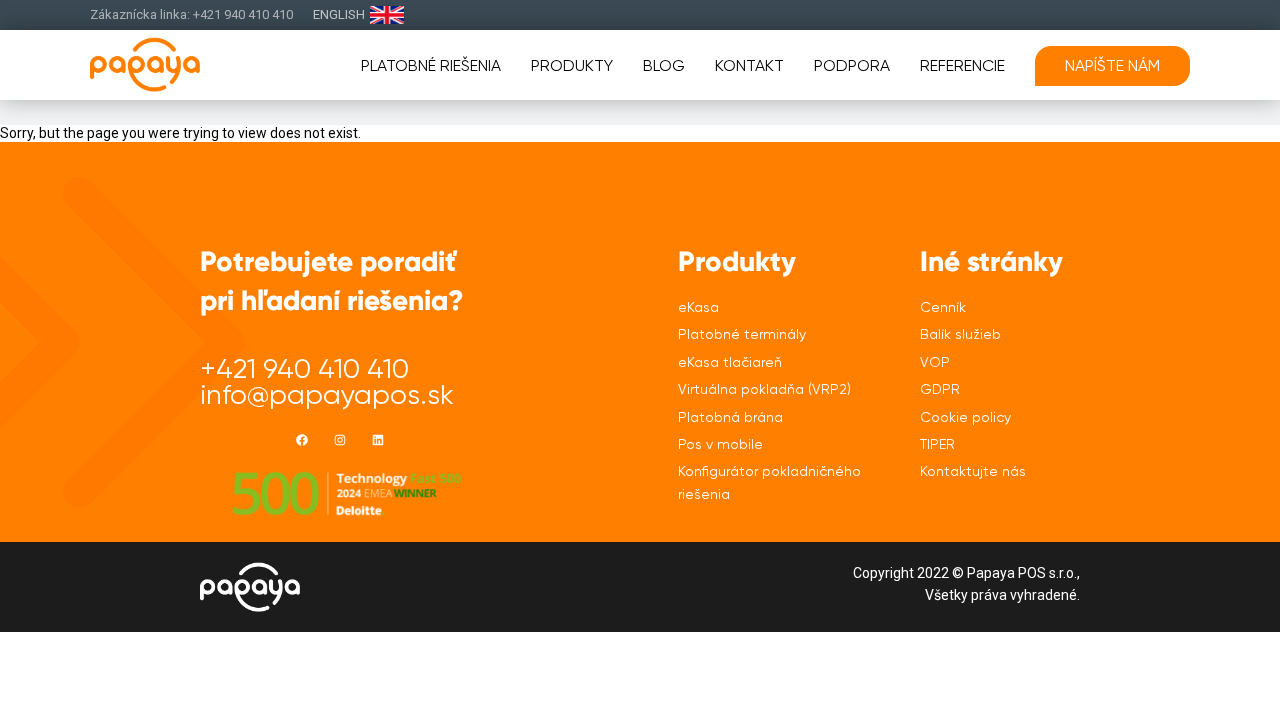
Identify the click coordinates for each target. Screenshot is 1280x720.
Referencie (962, 65)
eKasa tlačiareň (730, 362)
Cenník (943, 307)
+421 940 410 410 (304, 368)
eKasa (698, 307)
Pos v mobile (720, 444)
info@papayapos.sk (327, 394)
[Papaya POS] (177, 64)
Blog (664, 65)
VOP (935, 362)
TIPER (937, 444)
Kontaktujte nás (973, 471)
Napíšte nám (1112, 65)
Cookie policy (965, 417)
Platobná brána (730, 417)
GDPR (940, 389)
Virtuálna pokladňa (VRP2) (764, 389)
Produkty (572, 65)
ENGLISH (339, 14)
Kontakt (749, 65)
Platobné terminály (742, 334)
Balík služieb (960, 334)
